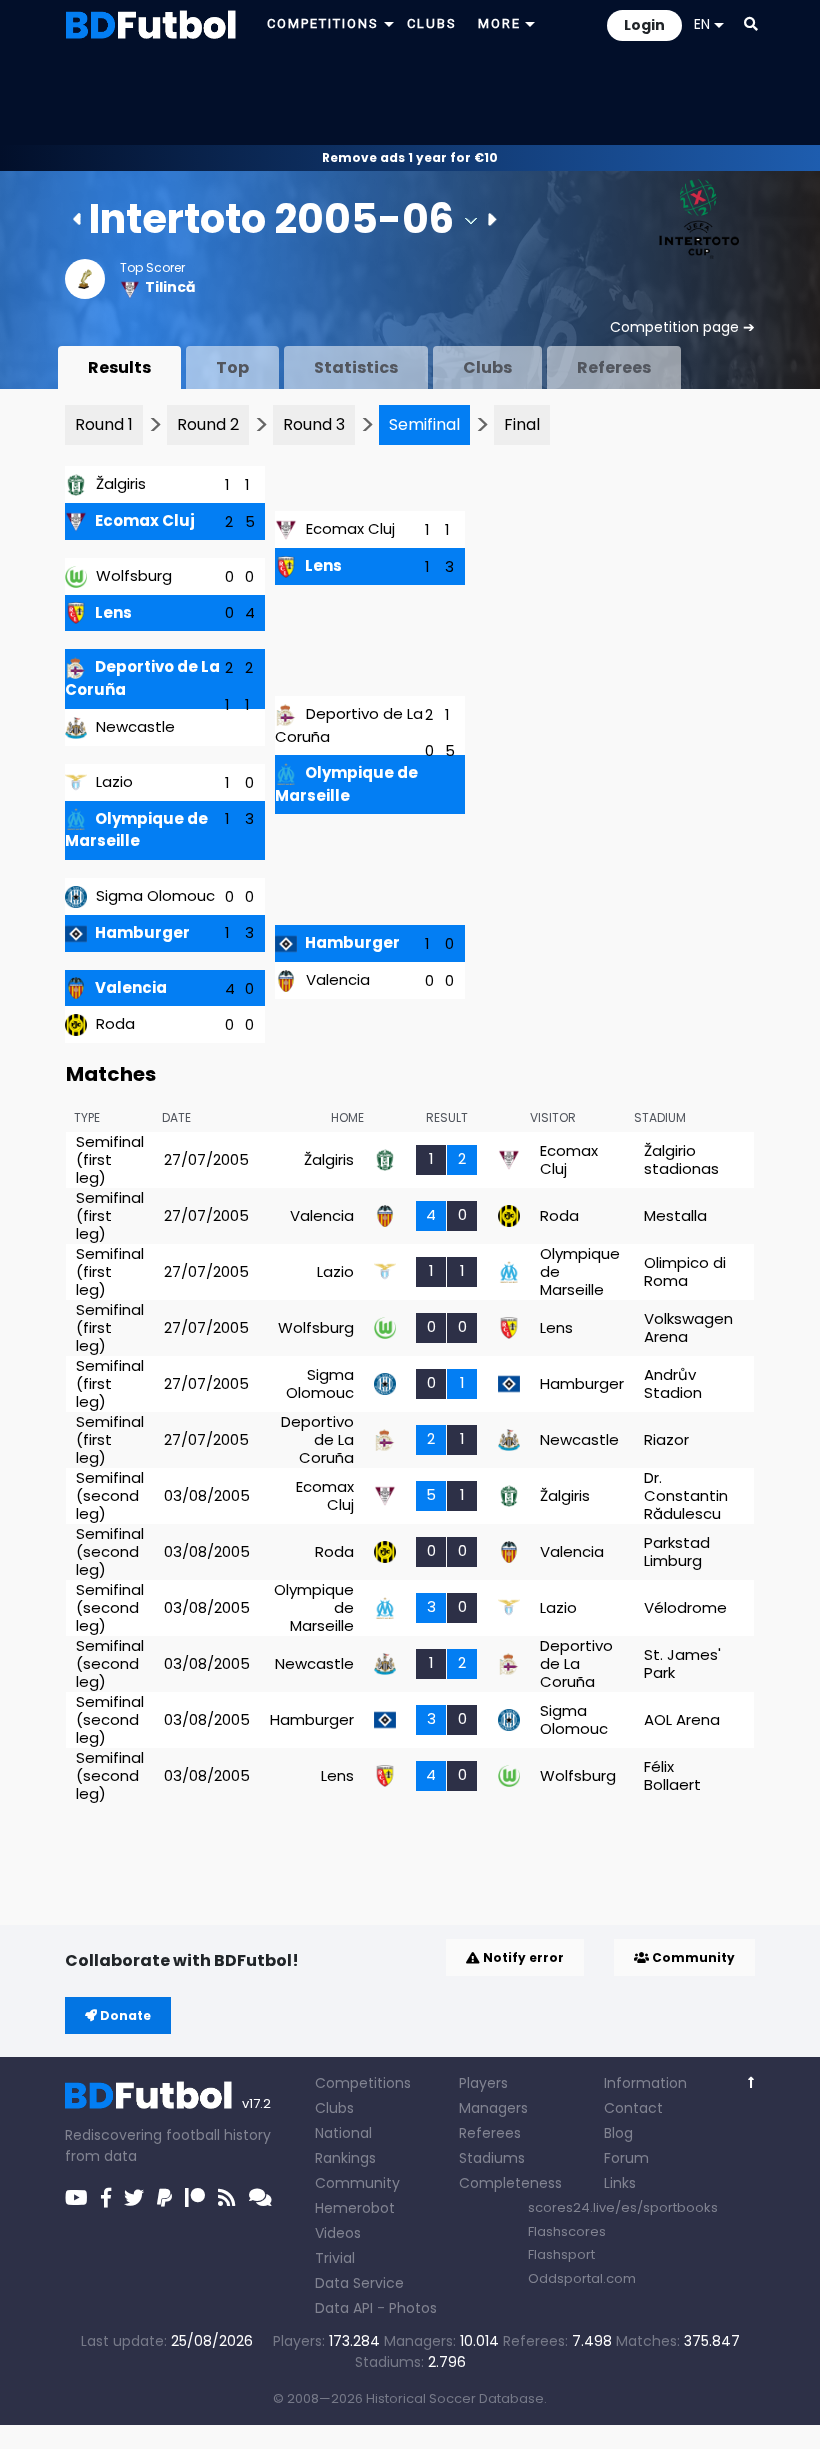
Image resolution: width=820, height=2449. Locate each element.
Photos (413, 2308)
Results (119, 367)
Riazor (666, 1439)
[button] (751, 24)
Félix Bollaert (672, 1775)
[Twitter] (134, 2198)
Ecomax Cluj (145, 520)
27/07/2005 (206, 1159)
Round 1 (104, 424)
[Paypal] (164, 2198)
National (343, 2133)
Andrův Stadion (673, 1383)
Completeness (510, 2183)
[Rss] (227, 2198)
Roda (115, 1023)
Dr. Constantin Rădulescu (686, 1495)
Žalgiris (121, 483)
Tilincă (170, 287)
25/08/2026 (212, 2341)
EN (702, 24)
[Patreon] (195, 2198)
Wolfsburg (134, 575)
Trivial (335, 2258)
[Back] (751, 2082)
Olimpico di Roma (685, 1271)
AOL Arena (682, 1719)
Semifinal (424, 424)
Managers (493, 2108)
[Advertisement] (410, 96)
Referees (614, 367)
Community (692, 1957)
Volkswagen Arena (688, 1327)
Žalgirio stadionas (681, 1159)
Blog (618, 2133)
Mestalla (675, 1215)
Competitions (363, 2083)
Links (620, 2183)
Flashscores (567, 2231)
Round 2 (208, 424)
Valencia (131, 987)
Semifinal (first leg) (110, 1159)
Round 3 (314, 424)
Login (644, 25)
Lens (113, 612)
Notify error (522, 1957)
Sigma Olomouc (155, 895)
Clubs (487, 367)
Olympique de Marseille (136, 830)
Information (645, 2083)
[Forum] (260, 2198)
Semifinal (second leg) (110, 1495)
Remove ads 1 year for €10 (410, 157)
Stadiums (492, 2158)
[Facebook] (106, 2198)
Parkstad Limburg (677, 1551)
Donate (124, 2015)
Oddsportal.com (582, 2278)
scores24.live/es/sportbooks (623, 2207)
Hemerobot (355, 2208)
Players (483, 2083)
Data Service (359, 2283)
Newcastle (135, 726)
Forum (626, 2158)
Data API (344, 2308)
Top (232, 367)
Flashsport (561, 2254)
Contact (633, 2108)
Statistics (356, 367)
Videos (338, 2233)
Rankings (345, 2158)
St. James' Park (682, 1663)
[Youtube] (76, 2198)
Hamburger (142, 932)
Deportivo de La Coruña (317, 1439)
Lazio (114, 781)
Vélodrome (685, 1607)
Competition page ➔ (682, 327)
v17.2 (256, 2103)
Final (522, 424)
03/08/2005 (207, 1495)
